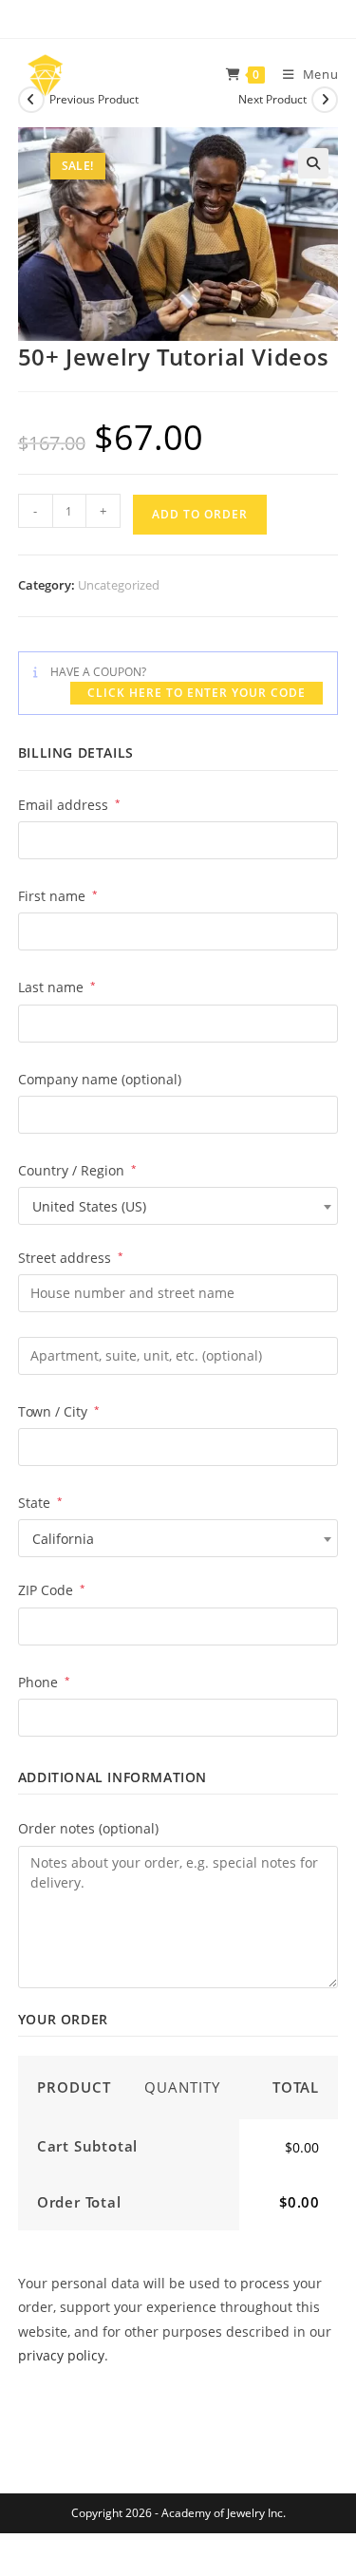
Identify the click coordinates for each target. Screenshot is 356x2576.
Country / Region (77, 1170)
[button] (313, 163)
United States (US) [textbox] (89, 1206)
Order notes (88, 1828)
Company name (100, 1079)
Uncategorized (119, 585)
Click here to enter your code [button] (197, 693)
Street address (71, 1258)
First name (58, 896)
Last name (57, 987)
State (40, 1503)
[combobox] (178, 1206)
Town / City (59, 1411)
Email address (69, 805)
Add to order (200, 514)
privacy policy (61, 2355)
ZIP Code (52, 1590)
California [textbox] (63, 1539)
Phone (44, 1682)
